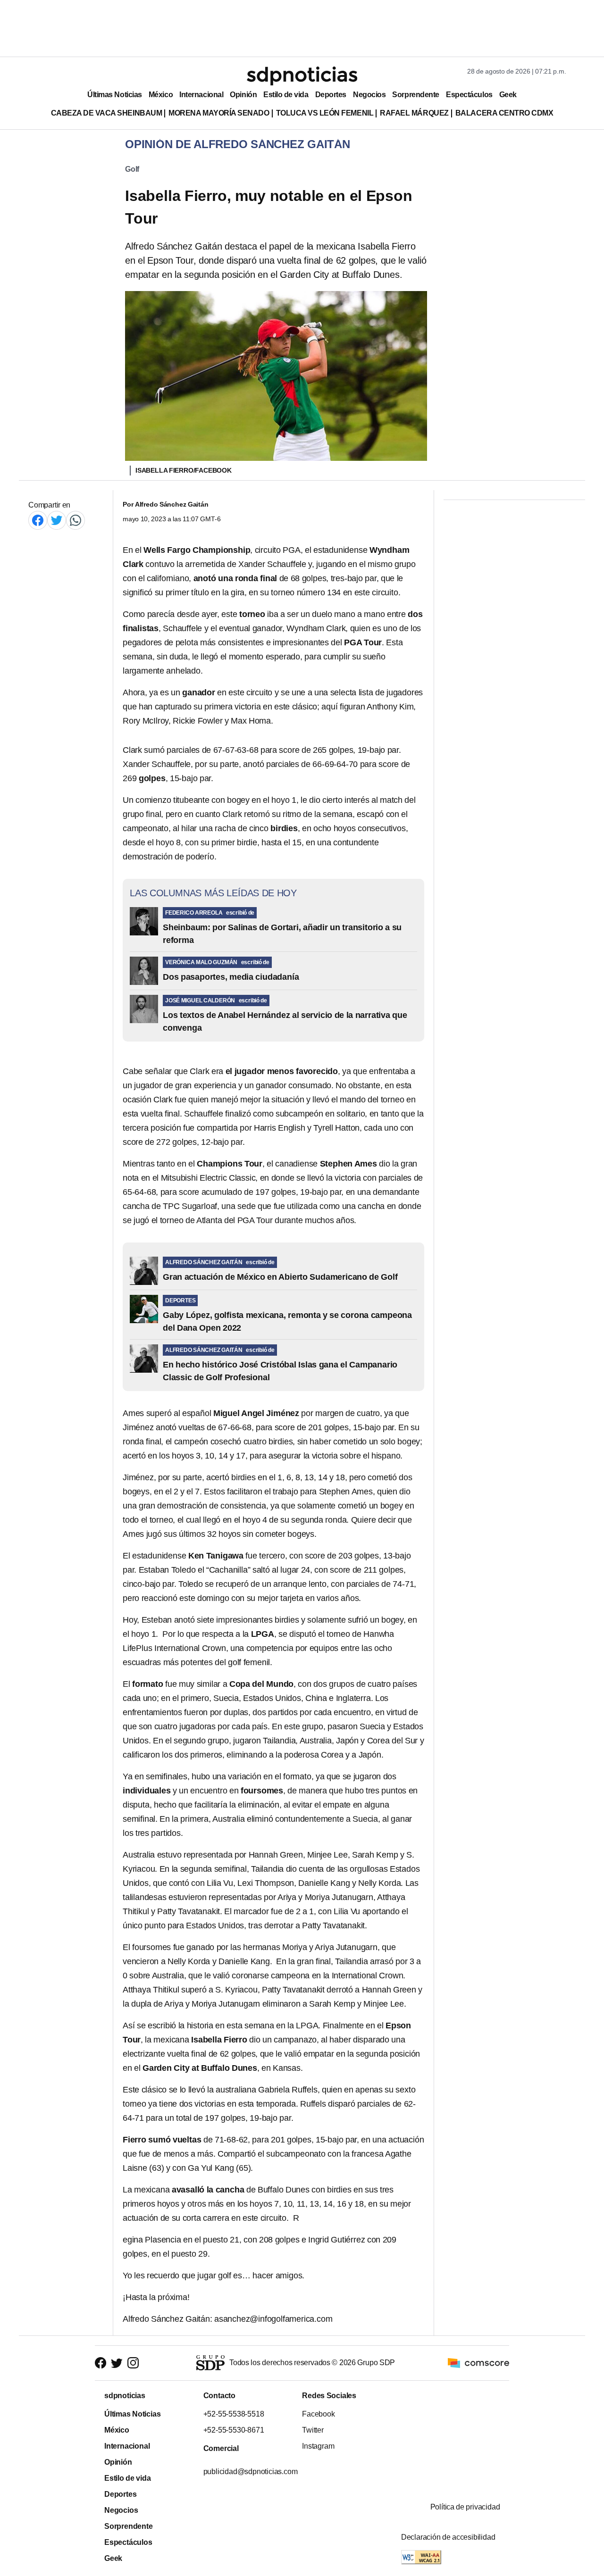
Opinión (243, 95)
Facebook (318, 2414)
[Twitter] (57, 520)
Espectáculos (469, 95)
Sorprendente (416, 95)
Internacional (201, 95)
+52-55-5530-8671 (233, 2430)
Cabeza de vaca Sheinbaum (107, 113)
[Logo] (302, 76)
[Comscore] (478, 2363)
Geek (508, 95)
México (161, 95)
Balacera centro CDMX (504, 113)
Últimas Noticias (115, 95)
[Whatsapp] (75, 520)
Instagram (318, 2446)
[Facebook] (38, 520)
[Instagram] (133, 2363)
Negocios (369, 95)
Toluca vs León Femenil (325, 113)
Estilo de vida (286, 95)
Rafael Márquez (414, 113)
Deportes (331, 95)
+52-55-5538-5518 (233, 2414)
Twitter (313, 2430)
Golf (132, 169)
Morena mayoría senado (219, 113)
